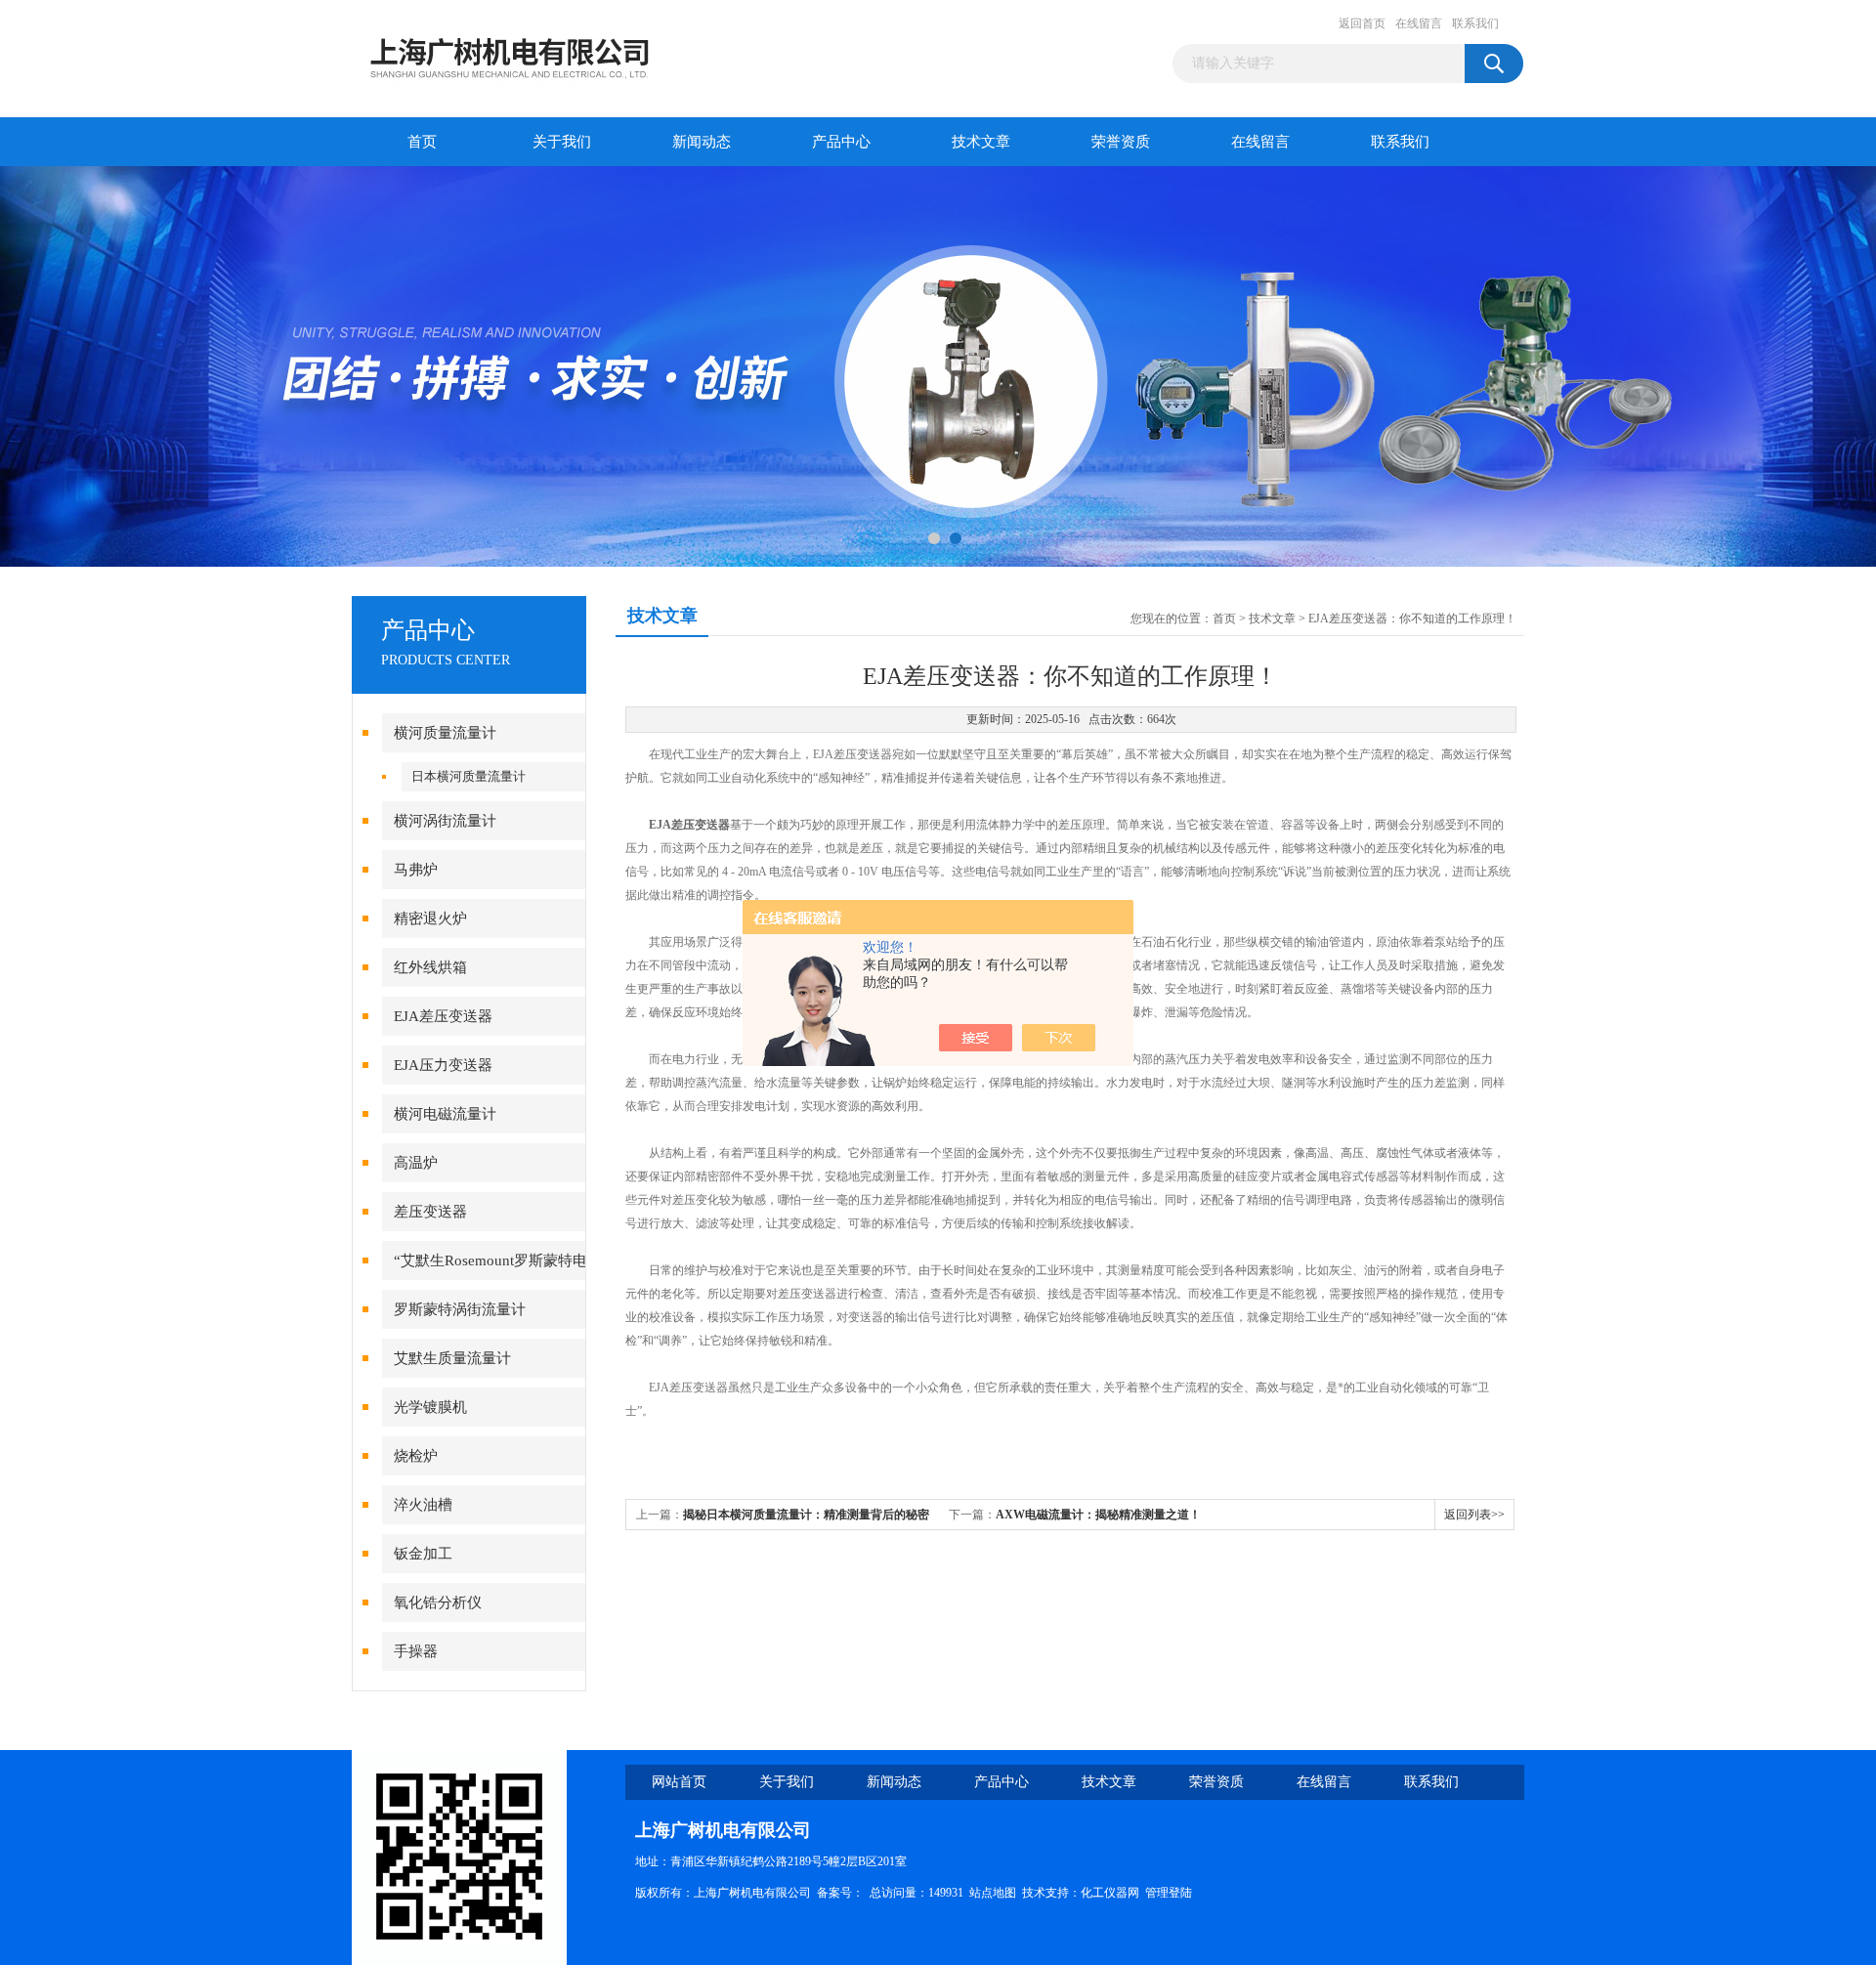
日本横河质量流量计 (469, 776)
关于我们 (562, 142)
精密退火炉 (430, 918)
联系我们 (1475, 23)
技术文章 (981, 142)
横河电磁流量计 (445, 1114)
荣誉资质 (1121, 142)
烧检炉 (416, 1456)
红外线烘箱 (430, 967)
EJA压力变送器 (443, 1065)
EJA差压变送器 (443, 1016)
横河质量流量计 (445, 733)
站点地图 (993, 1893)
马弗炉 (416, 870)
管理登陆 (1169, 1893)
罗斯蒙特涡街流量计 (460, 1309)
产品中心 (841, 142)
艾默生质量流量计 (452, 1358)
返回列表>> (1474, 1515)
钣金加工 (423, 1554)
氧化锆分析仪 (438, 1602)
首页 (422, 142)
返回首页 (1362, 23)
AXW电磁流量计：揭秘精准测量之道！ (1098, 1515)
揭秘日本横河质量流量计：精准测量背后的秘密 (806, 1515)
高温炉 (416, 1163)
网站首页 (679, 1782)
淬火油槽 (423, 1505)
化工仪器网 (1110, 1893)
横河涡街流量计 (445, 821)
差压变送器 (430, 1212)
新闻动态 (702, 142)
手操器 (416, 1651)
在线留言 (1419, 23)
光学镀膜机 (430, 1407)
